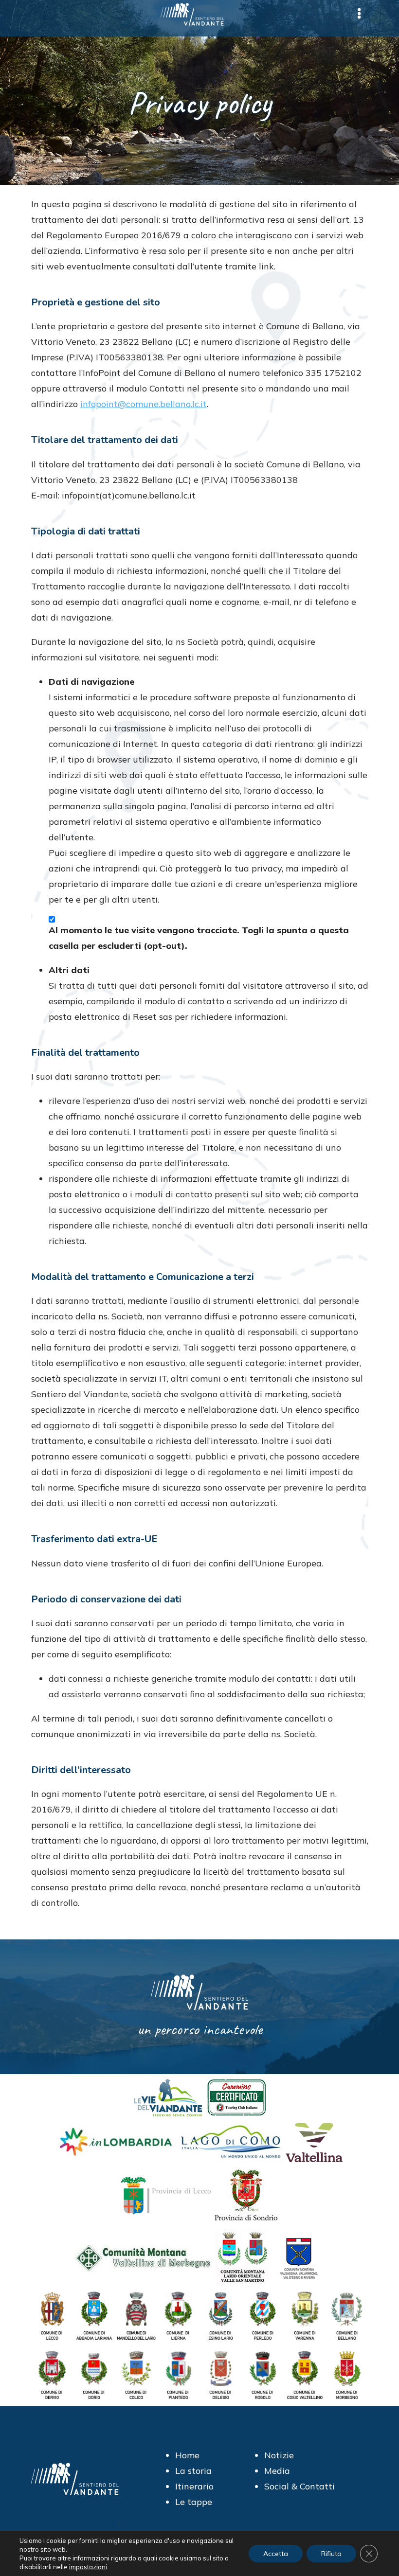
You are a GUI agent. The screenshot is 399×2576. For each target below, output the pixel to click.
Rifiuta (331, 2554)
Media (277, 2471)
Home (187, 2455)
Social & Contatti (299, 2486)
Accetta (276, 2554)
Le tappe (194, 2502)
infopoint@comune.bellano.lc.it (144, 404)
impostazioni (88, 2567)
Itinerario (194, 2486)
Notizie (279, 2455)
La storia (193, 2471)
